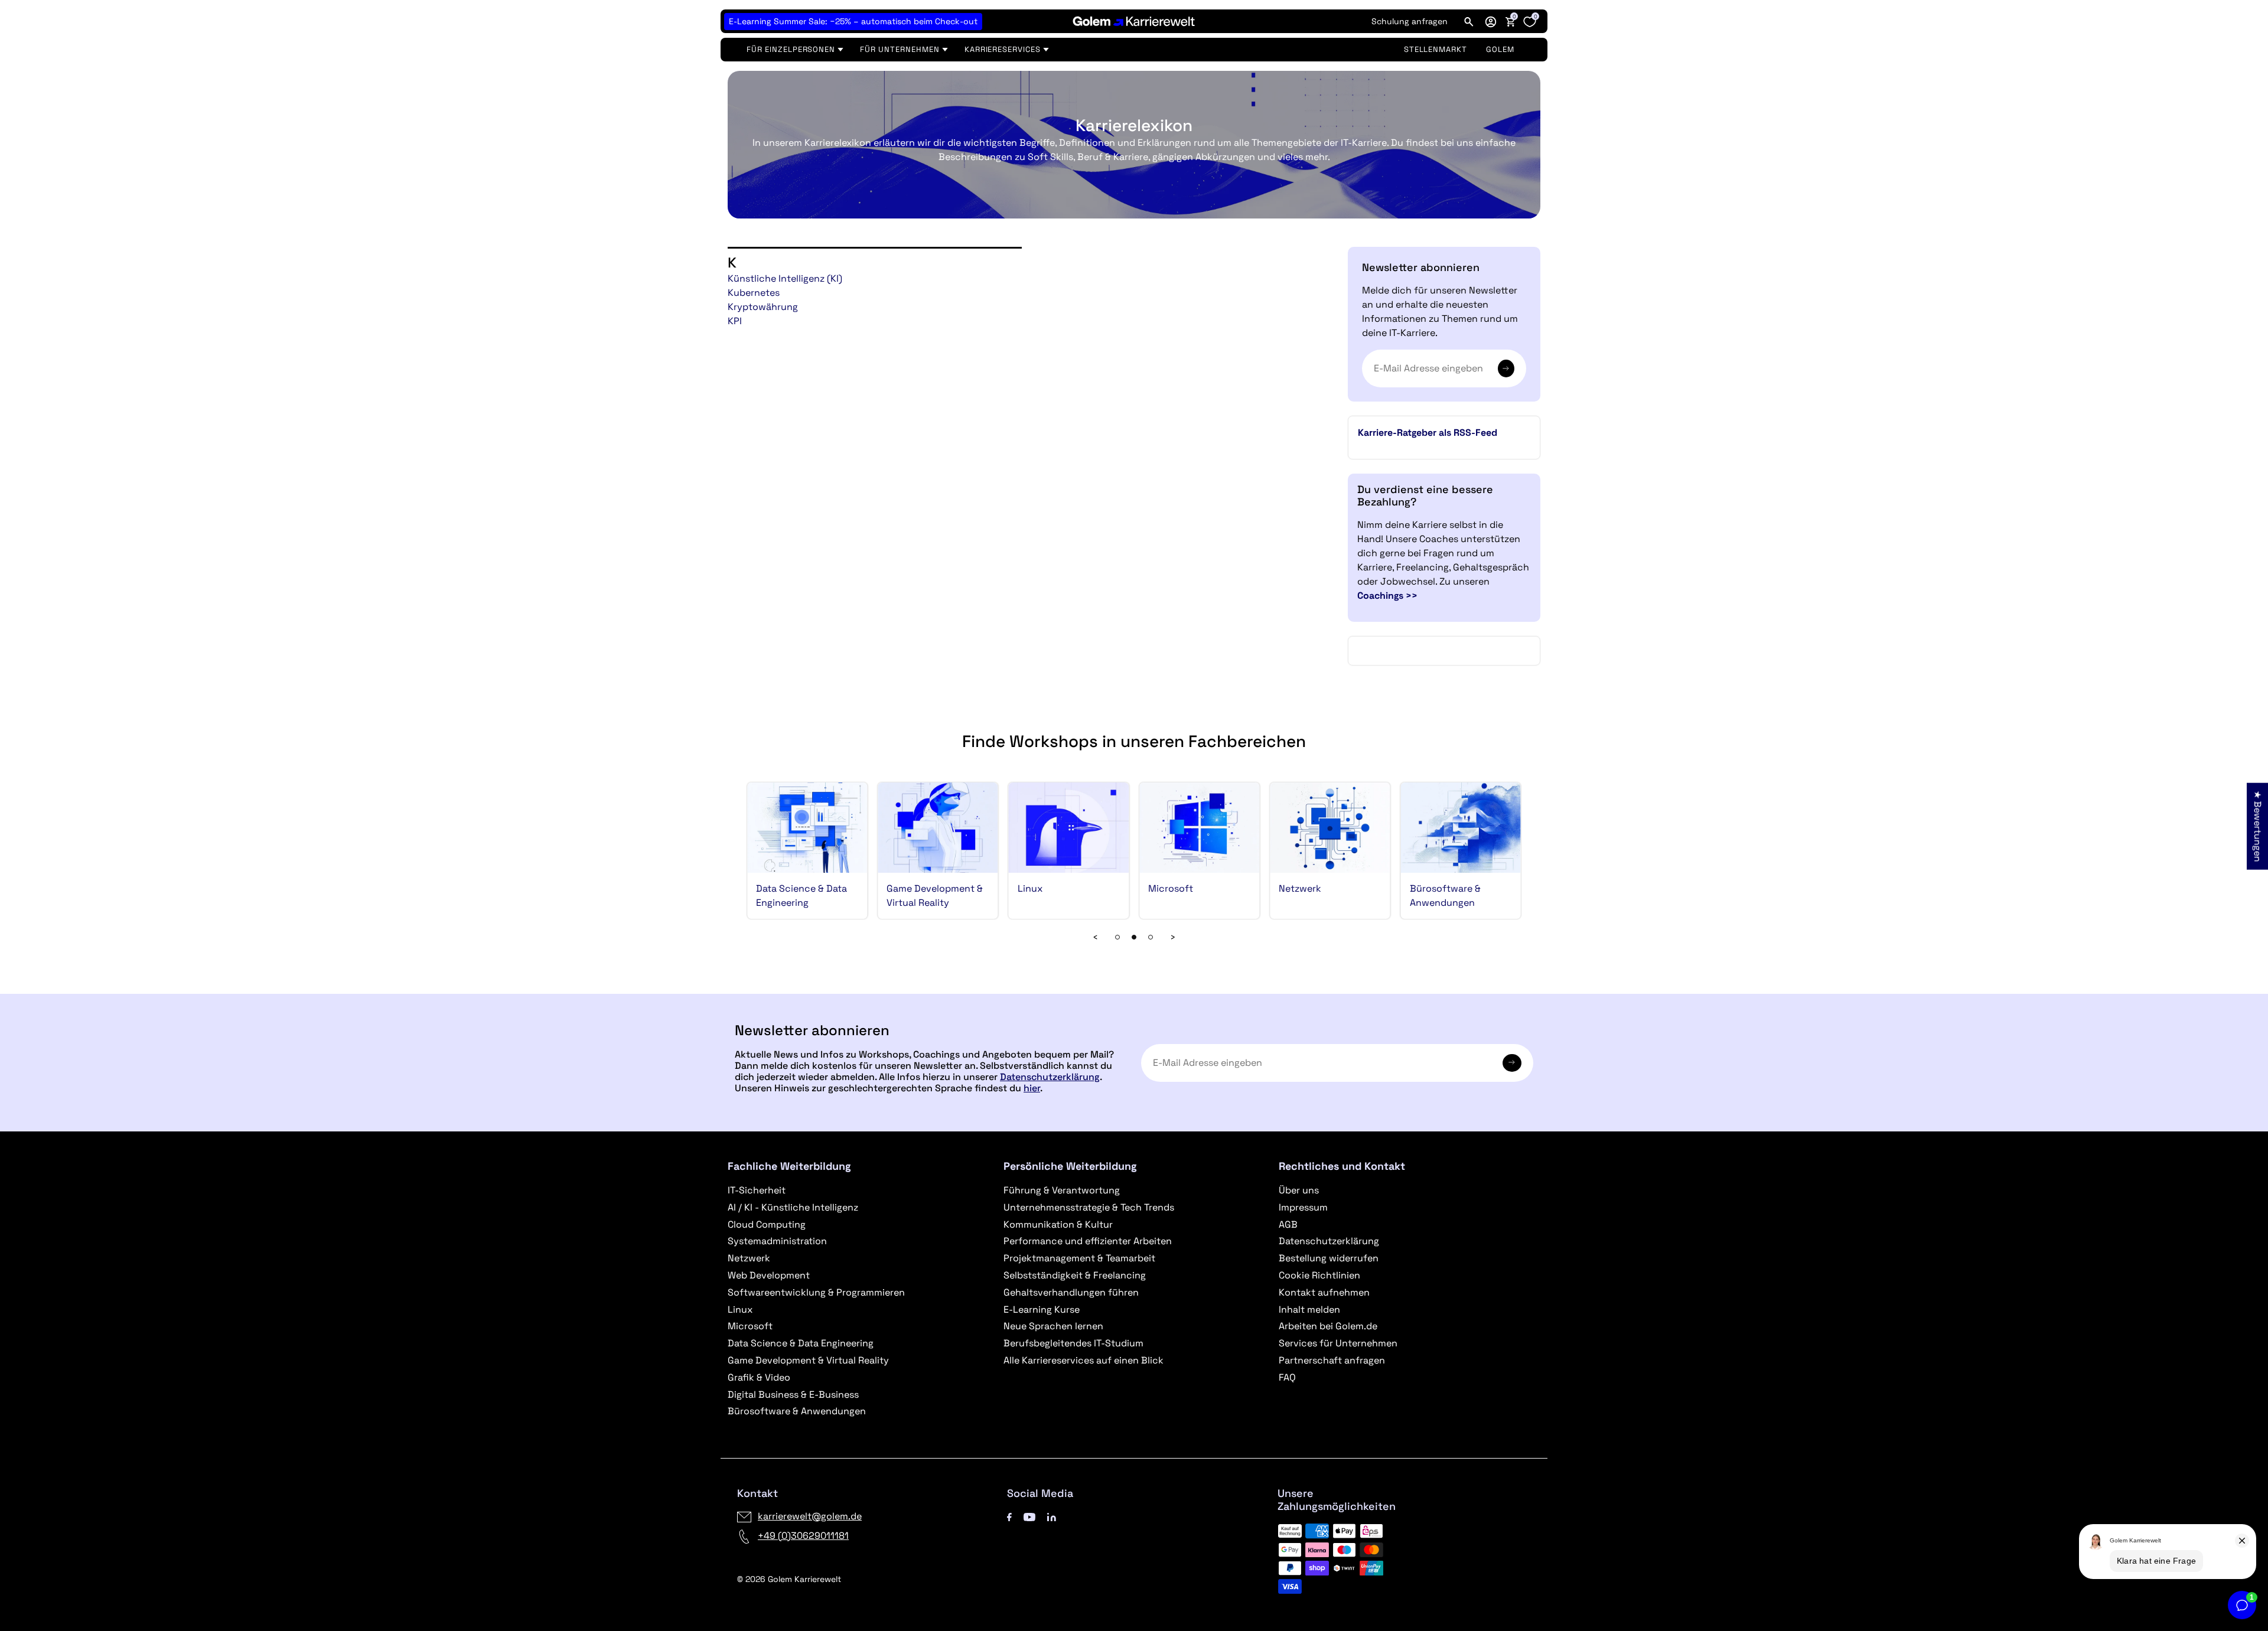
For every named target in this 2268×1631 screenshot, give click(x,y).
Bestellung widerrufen (1329, 1258)
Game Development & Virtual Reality (808, 1360)
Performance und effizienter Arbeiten (1088, 1241)
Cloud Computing (767, 1224)
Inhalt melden (1309, 1309)
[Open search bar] (1469, 21)
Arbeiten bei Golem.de (1328, 1326)
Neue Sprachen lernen (1053, 1326)
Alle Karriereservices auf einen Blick (1084, 1360)
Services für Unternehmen (1338, 1343)
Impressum (1303, 1207)
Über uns (1299, 1190)
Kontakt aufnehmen (1324, 1292)
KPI (735, 321)
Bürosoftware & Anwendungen (797, 1411)
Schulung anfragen (1410, 21)
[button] (1491, 21)
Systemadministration (777, 1241)
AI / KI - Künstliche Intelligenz (793, 1207)
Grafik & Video (759, 1377)
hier (1032, 1088)
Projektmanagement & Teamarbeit (1079, 1258)
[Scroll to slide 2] (1117, 937)
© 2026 (789, 1579)
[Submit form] (1512, 1063)
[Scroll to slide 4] (1151, 937)
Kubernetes (754, 293)
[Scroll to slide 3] (1134, 937)
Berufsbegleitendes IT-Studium (1073, 1343)
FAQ (1287, 1377)
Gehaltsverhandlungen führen (1071, 1292)
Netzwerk (1300, 888)
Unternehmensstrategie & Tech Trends (1089, 1207)
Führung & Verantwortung (1062, 1190)
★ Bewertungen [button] (2258, 826)
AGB (1288, 1224)
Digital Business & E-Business (793, 1394)
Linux (1030, 888)
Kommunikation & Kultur (1058, 1224)
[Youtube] (1029, 1516)
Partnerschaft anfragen (1332, 1360)
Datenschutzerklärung (1050, 1077)
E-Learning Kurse (1042, 1309)
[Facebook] (1009, 1516)
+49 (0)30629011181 (803, 1536)
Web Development (769, 1275)
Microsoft (1171, 888)
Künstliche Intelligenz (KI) (785, 278)
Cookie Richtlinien (1319, 1275)
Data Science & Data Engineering (801, 1343)
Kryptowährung (763, 307)
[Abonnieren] (1506, 368)
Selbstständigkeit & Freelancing (1075, 1275)
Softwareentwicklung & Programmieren (816, 1292)
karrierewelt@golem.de (810, 1516)
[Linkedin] (1052, 1516)
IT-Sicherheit (757, 1190)
